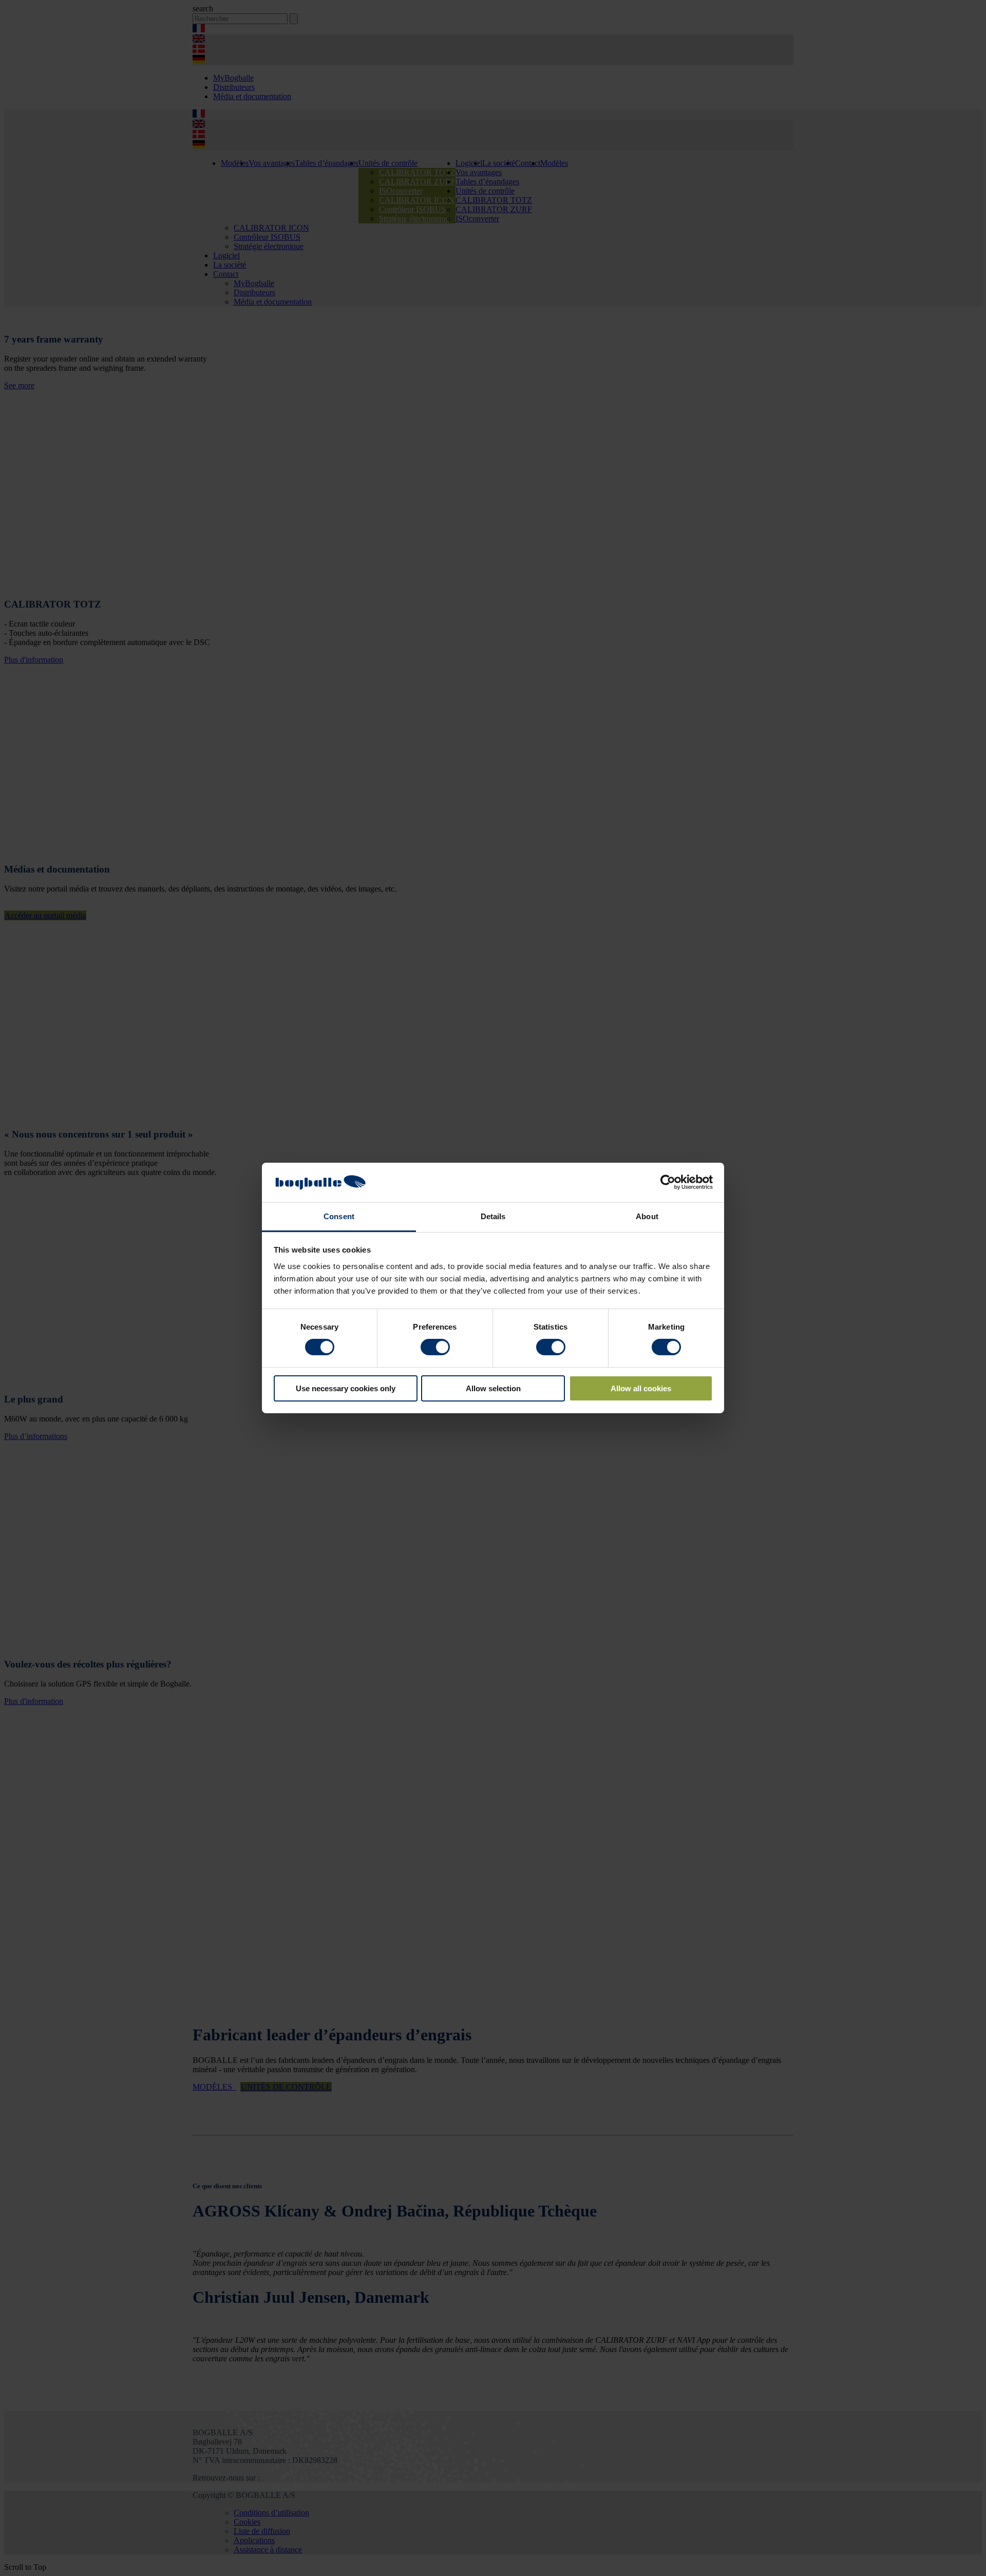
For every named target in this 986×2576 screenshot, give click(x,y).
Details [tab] (493, 1216)
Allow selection (493, 1388)
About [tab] (647, 1216)
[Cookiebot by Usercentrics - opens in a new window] (668, 1182)
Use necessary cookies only (346, 1388)
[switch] (435, 1347)
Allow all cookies (641, 1388)
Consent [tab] (339, 1216)
